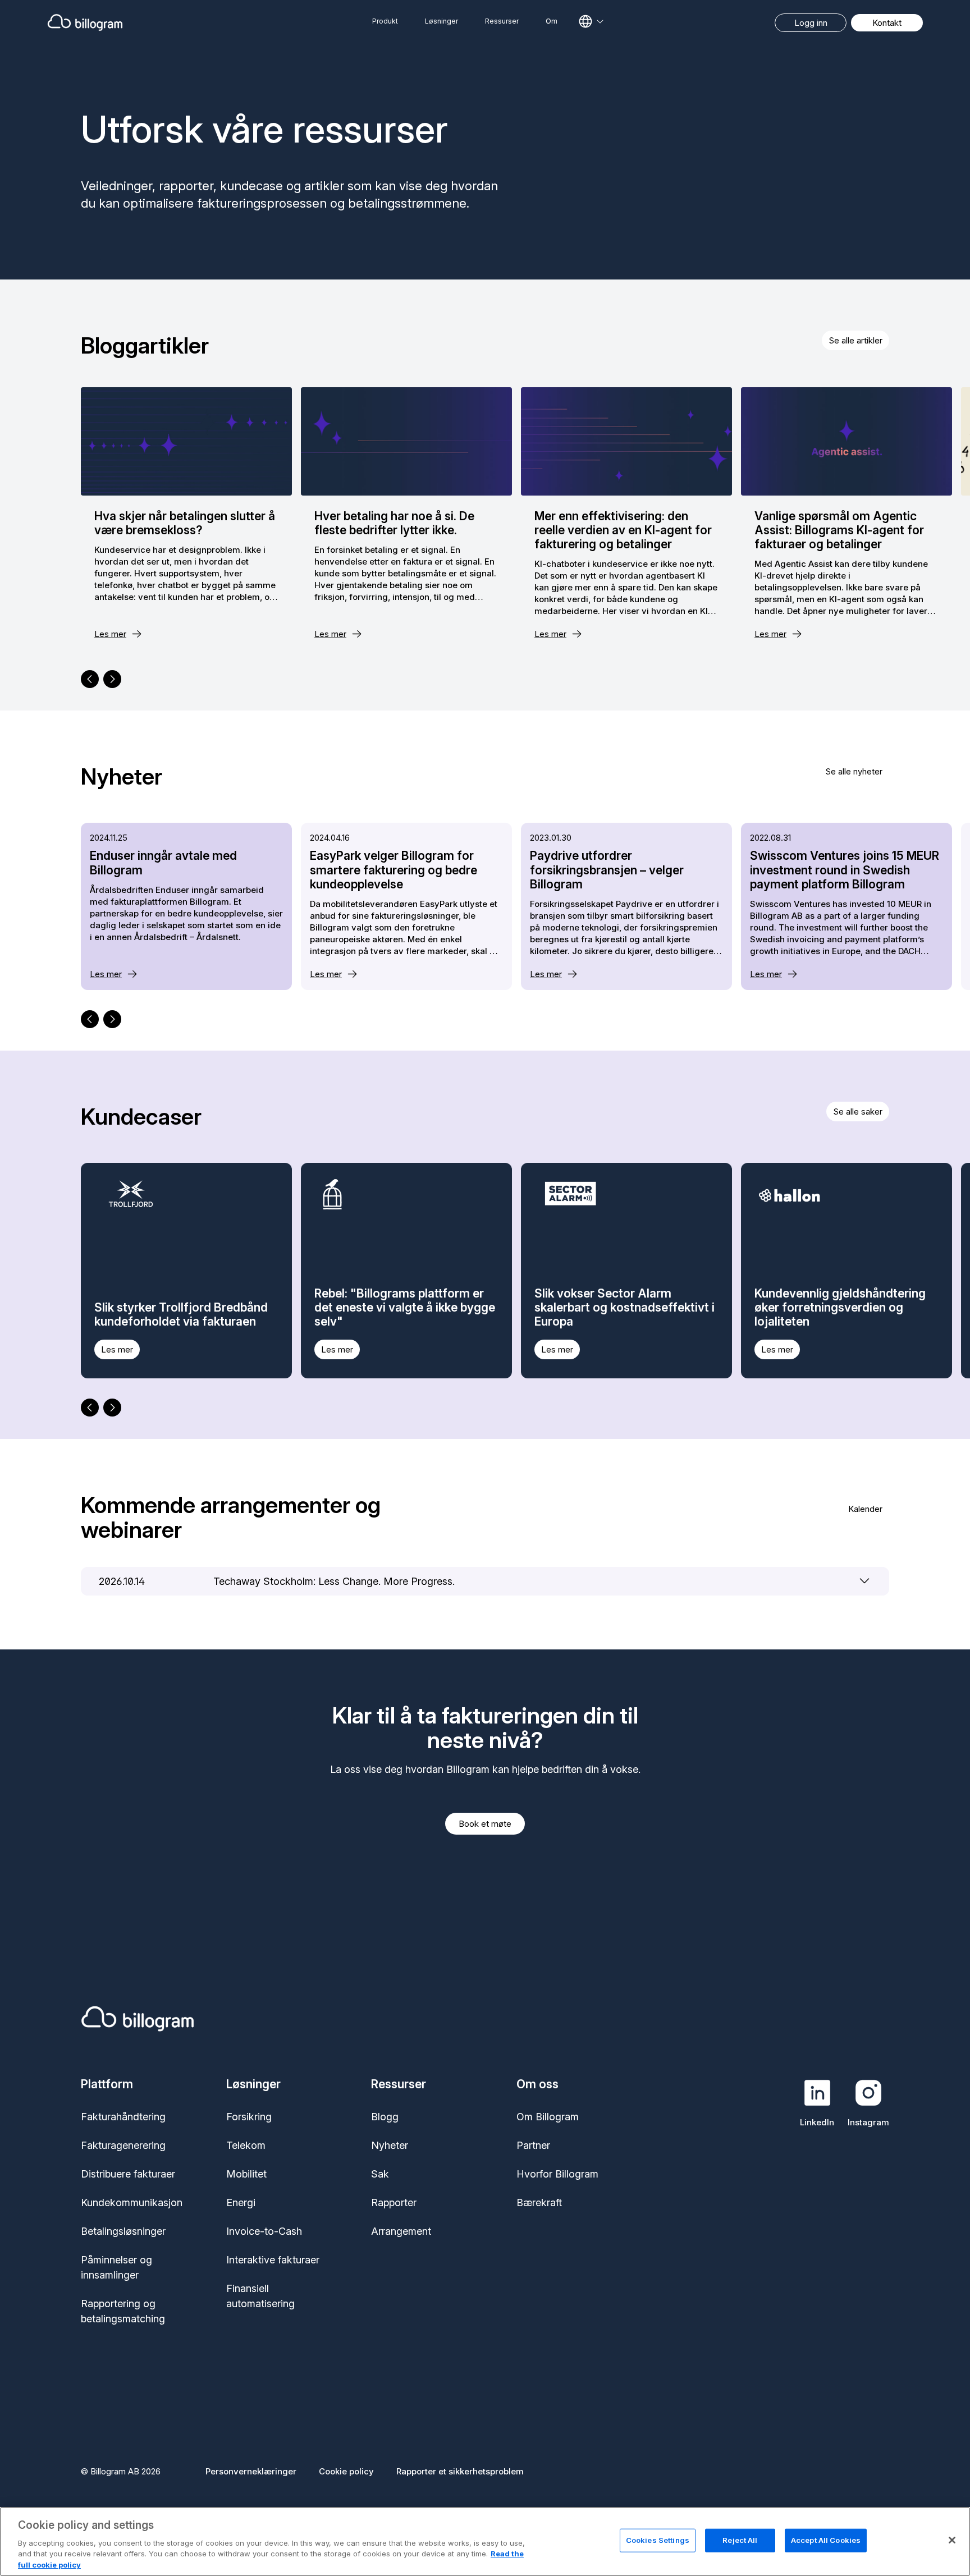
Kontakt (887, 23)
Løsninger (441, 21)
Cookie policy (346, 2471)
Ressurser (502, 21)
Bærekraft (539, 2203)
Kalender (865, 1509)
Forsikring (249, 2117)
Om (552, 21)
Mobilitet (246, 2174)
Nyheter (390, 2145)
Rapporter (394, 2203)
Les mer (110, 634)
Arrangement (401, 2231)
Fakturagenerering (123, 2145)
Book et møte (485, 1824)
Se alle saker (858, 1111)
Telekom (246, 2145)
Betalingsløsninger (123, 2231)
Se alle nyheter (854, 771)
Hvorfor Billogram (557, 2174)
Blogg (385, 2117)
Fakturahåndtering (123, 2117)
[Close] (952, 2540)
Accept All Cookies (826, 2540)
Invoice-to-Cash (264, 2231)
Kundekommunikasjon (132, 2203)
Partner (533, 2145)
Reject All (740, 2540)
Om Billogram (548, 2117)
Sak (380, 2174)
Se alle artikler (855, 340)
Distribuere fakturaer (128, 2174)
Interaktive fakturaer (273, 2260)
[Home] (175, 22)
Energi (241, 2203)
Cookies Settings (658, 2540)
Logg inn (811, 23)
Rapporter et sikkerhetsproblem (460, 2471)
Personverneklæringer (251, 2471)
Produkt (385, 21)
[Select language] (591, 21)
